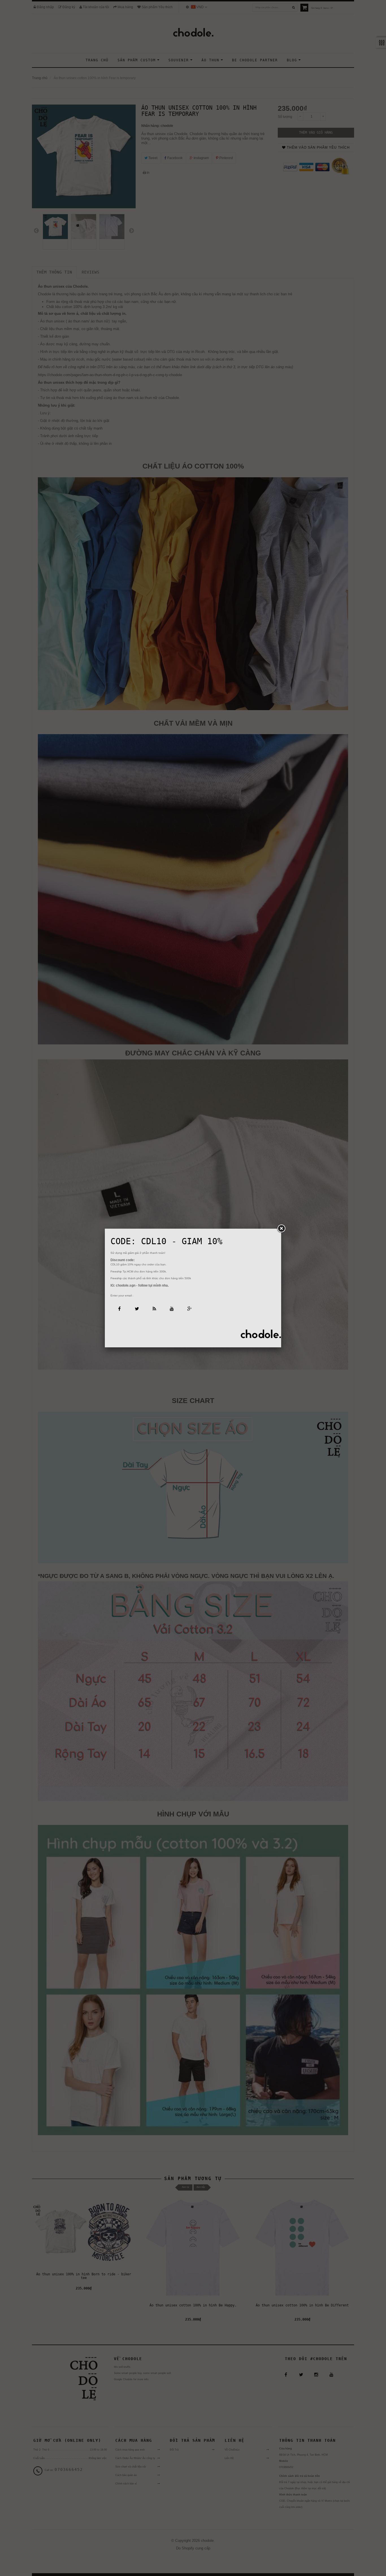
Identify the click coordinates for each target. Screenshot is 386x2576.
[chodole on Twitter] (137, 1308)
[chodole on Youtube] (172, 1308)
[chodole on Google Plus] (189, 1308)
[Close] (281, 1229)
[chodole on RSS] (154, 1308)
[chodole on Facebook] (119, 1308)
